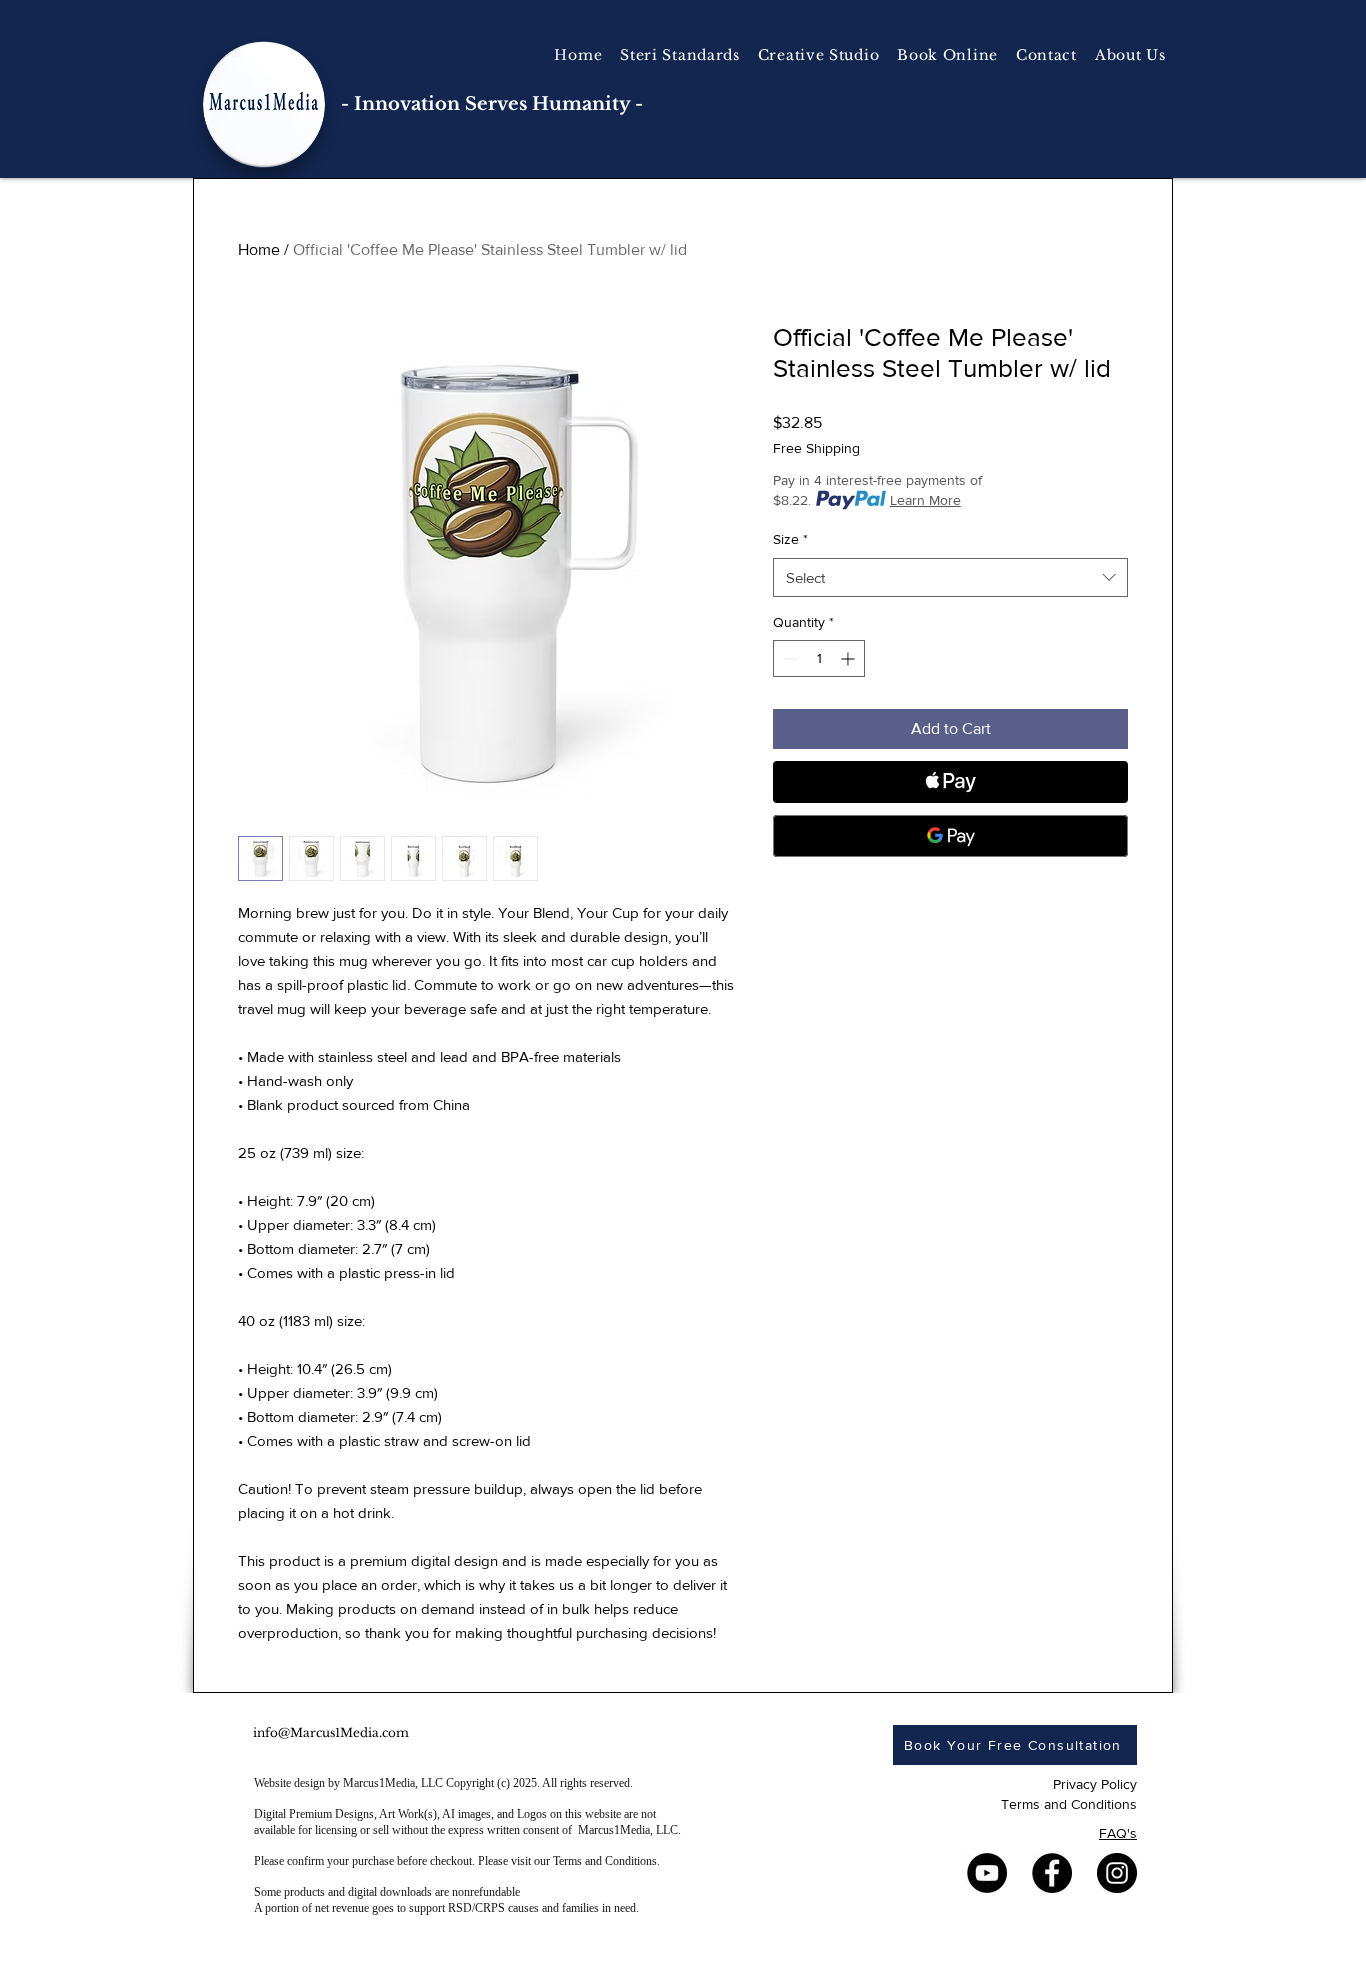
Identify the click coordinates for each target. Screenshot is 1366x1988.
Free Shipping (816, 448)
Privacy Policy (1095, 1784)
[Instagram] (1117, 1873)
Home (259, 249)
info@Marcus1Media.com (331, 1732)
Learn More (925, 500)
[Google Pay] (950, 836)
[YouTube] (987, 1873)
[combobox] (950, 577)
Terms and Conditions (1069, 1804)
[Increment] (849, 658)
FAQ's (1118, 1833)
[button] (819, 55)
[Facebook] (1052, 1873)
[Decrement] (788, 658)
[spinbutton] (819, 658)
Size (790, 539)
